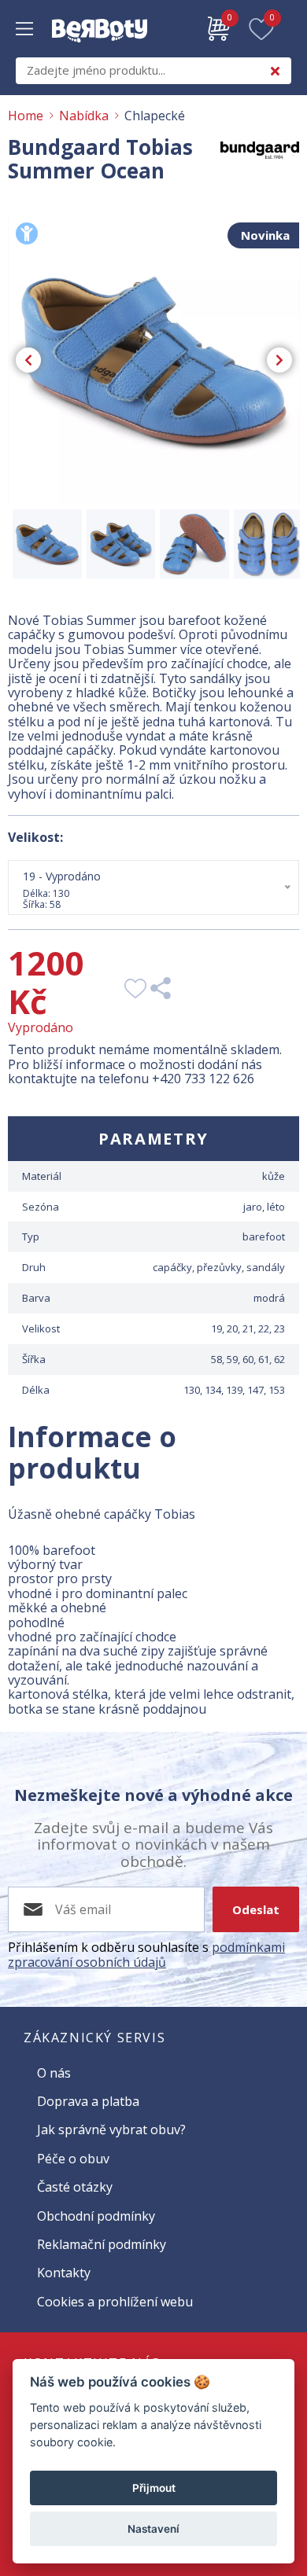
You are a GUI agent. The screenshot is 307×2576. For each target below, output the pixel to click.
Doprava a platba (88, 2101)
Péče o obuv (73, 2159)
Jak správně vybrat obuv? (111, 2130)
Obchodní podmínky (96, 2216)
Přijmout (154, 2488)
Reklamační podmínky (102, 2244)
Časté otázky (75, 2187)
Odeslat (256, 1909)
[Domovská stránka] (100, 50)
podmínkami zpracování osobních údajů (146, 1954)
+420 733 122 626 (203, 1079)
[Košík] (219, 29)
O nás (54, 2073)
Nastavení (153, 2529)
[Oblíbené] (261, 29)
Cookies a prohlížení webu (115, 2302)
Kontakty (64, 2273)
